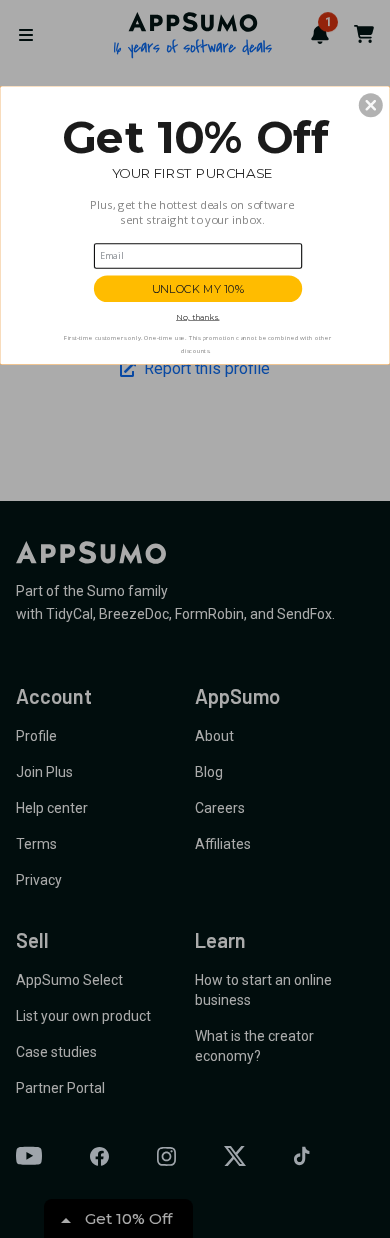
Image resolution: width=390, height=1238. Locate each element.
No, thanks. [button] (197, 317)
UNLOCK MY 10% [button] (198, 288)
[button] (371, 105)
